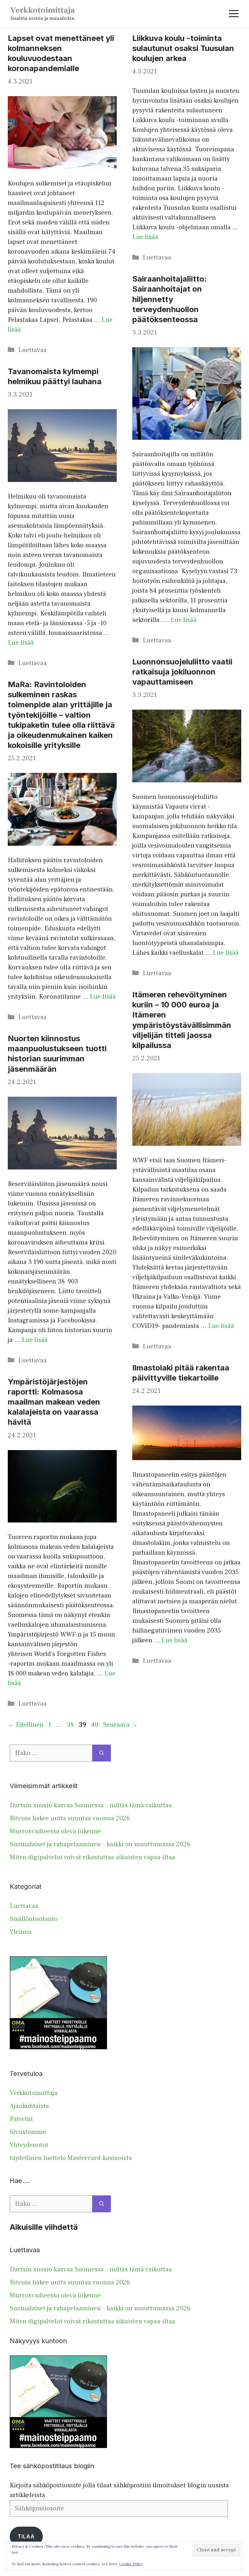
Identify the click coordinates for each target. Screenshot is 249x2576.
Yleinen (21, 1932)
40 (95, 1725)
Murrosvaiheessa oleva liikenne (55, 1831)
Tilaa (26, 2536)
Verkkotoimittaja (43, 10)
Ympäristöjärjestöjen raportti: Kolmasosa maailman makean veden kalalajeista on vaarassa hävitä (54, 1402)
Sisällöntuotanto (34, 1919)
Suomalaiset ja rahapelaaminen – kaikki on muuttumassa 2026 (100, 1844)
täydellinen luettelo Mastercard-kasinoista (71, 2158)
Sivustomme (28, 2132)
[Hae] (102, 1753)
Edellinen (26, 1725)
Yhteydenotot (29, 2145)
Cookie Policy (131, 2564)
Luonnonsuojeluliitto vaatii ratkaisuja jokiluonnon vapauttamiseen (182, 672)
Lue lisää (145, 237)
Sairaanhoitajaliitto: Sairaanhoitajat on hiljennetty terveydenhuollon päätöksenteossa (170, 299)
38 (71, 1725)
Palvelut (21, 2119)
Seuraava (120, 1725)
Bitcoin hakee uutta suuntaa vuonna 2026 (70, 1818)
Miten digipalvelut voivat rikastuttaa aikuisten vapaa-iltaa (92, 1857)
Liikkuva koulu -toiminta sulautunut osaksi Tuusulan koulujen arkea (183, 48)
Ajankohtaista (29, 2106)
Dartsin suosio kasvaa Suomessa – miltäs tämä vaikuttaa (91, 1805)
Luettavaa (32, 350)
